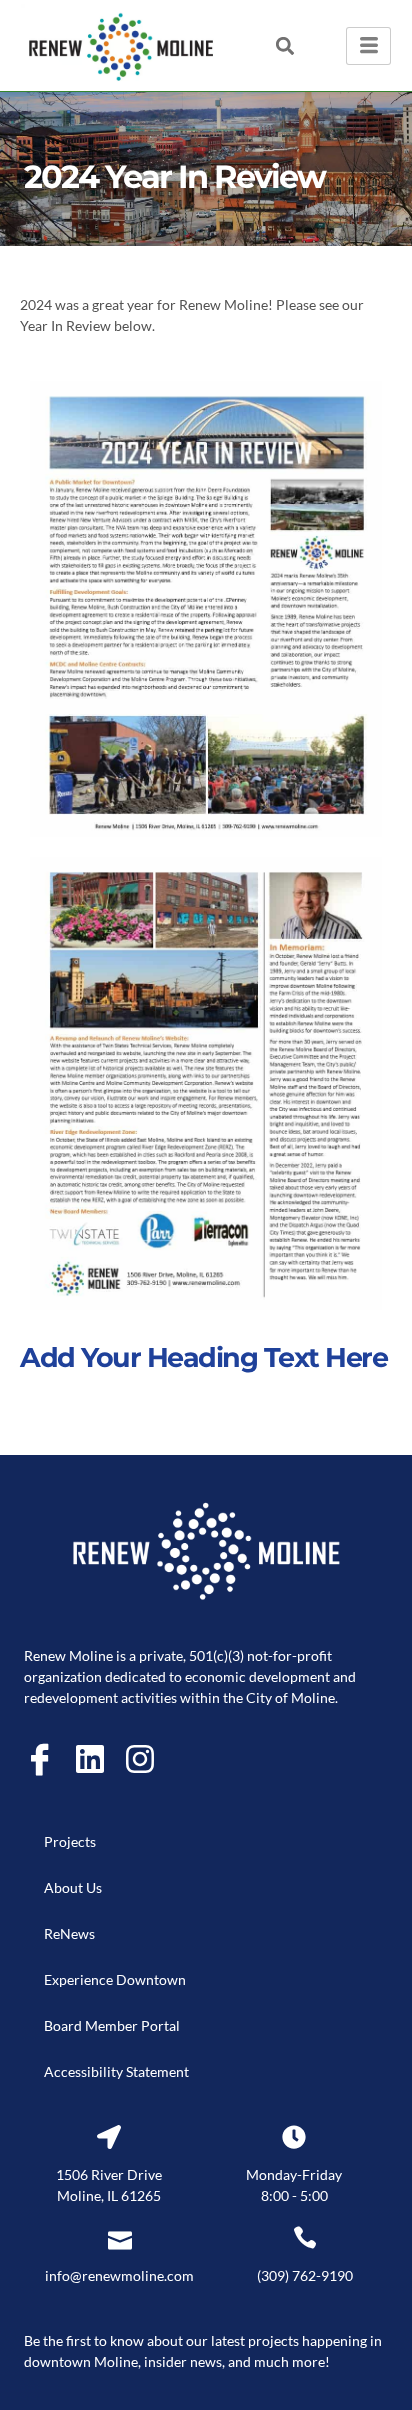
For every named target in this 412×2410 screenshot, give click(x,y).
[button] (285, 45)
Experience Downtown (115, 1979)
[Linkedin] (90, 1759)
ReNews (69, 1933)
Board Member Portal (112, 2025)
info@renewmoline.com (119, 2275)
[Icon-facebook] (40, 1759)
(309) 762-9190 (305, 2275)
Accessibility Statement (116, 2071)
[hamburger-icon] (368, 46)
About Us (73, 1887)
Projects (70, 1841)
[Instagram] (140, 1759)
